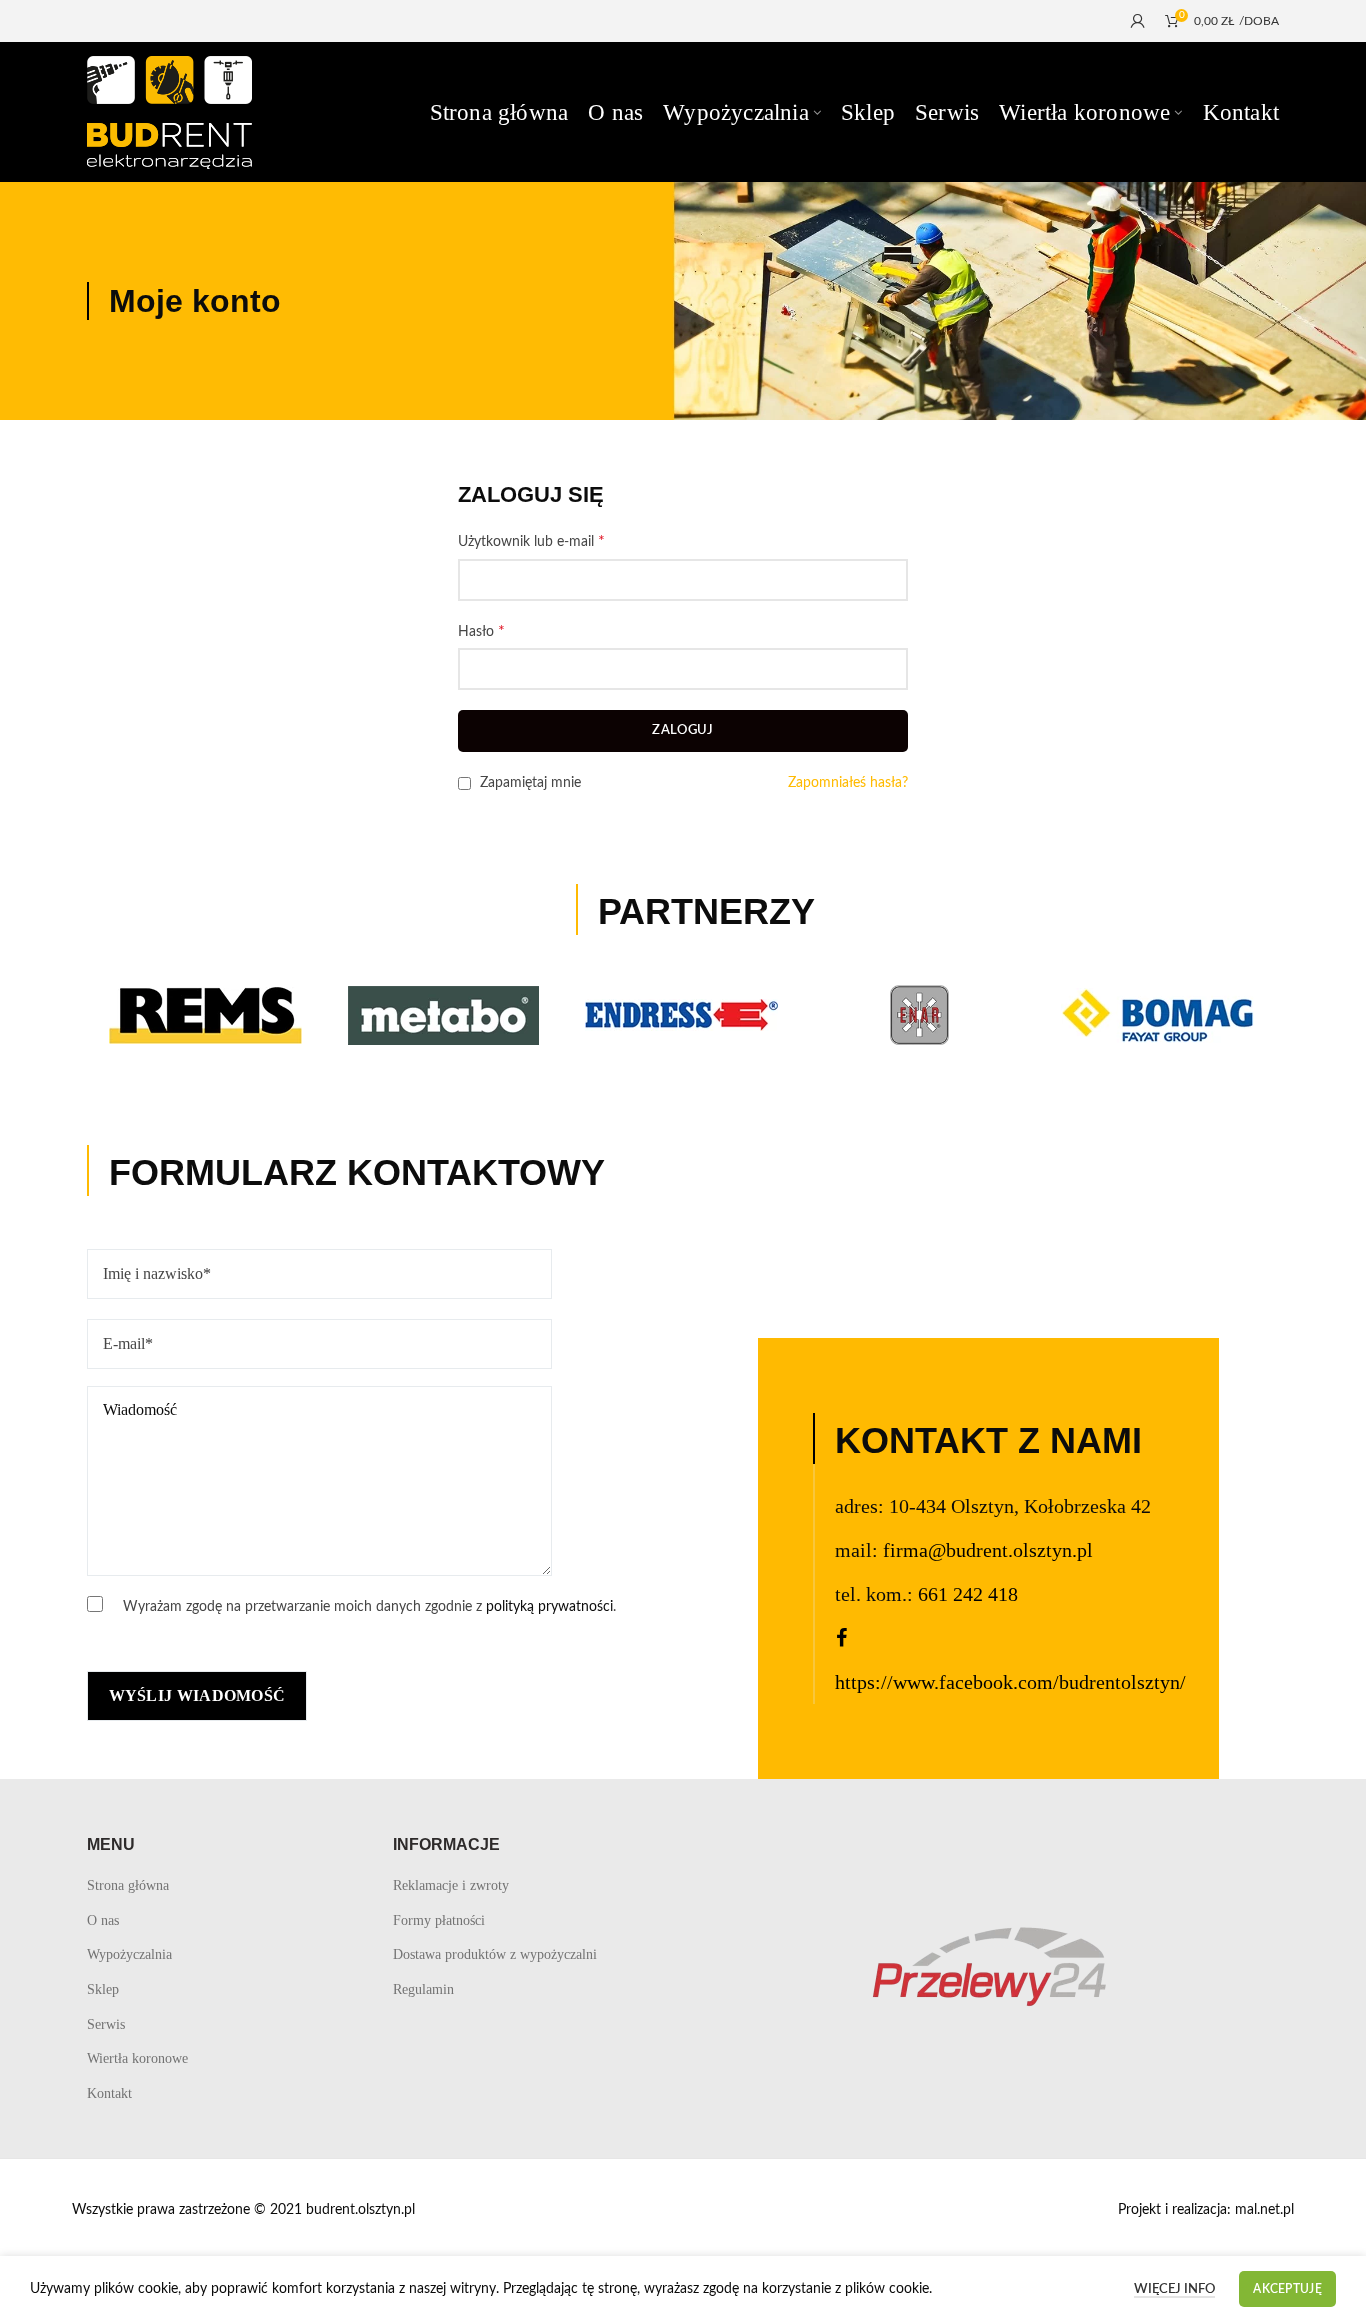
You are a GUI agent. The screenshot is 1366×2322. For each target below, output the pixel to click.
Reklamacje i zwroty (451, 1885)
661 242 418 (968, 1594)
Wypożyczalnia (129, 1954)
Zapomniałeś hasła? (848, 783)
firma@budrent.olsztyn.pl (988, 1550)
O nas (103, 1920)
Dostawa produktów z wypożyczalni (495, 1954)
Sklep (103, 1989)
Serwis (106, 2024)
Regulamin (423, 1989)
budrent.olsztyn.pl (360, 2210)
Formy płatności (439, 1920)
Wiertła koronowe (137, 2058)
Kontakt (109, 2093)
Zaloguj (682, 730)
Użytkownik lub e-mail (531, 541)
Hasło (481, 631)
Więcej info (1174, 2289)
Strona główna (128, 1885)
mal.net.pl (1264, 2210)
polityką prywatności (549, 1607)
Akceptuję (1287, 2289)
